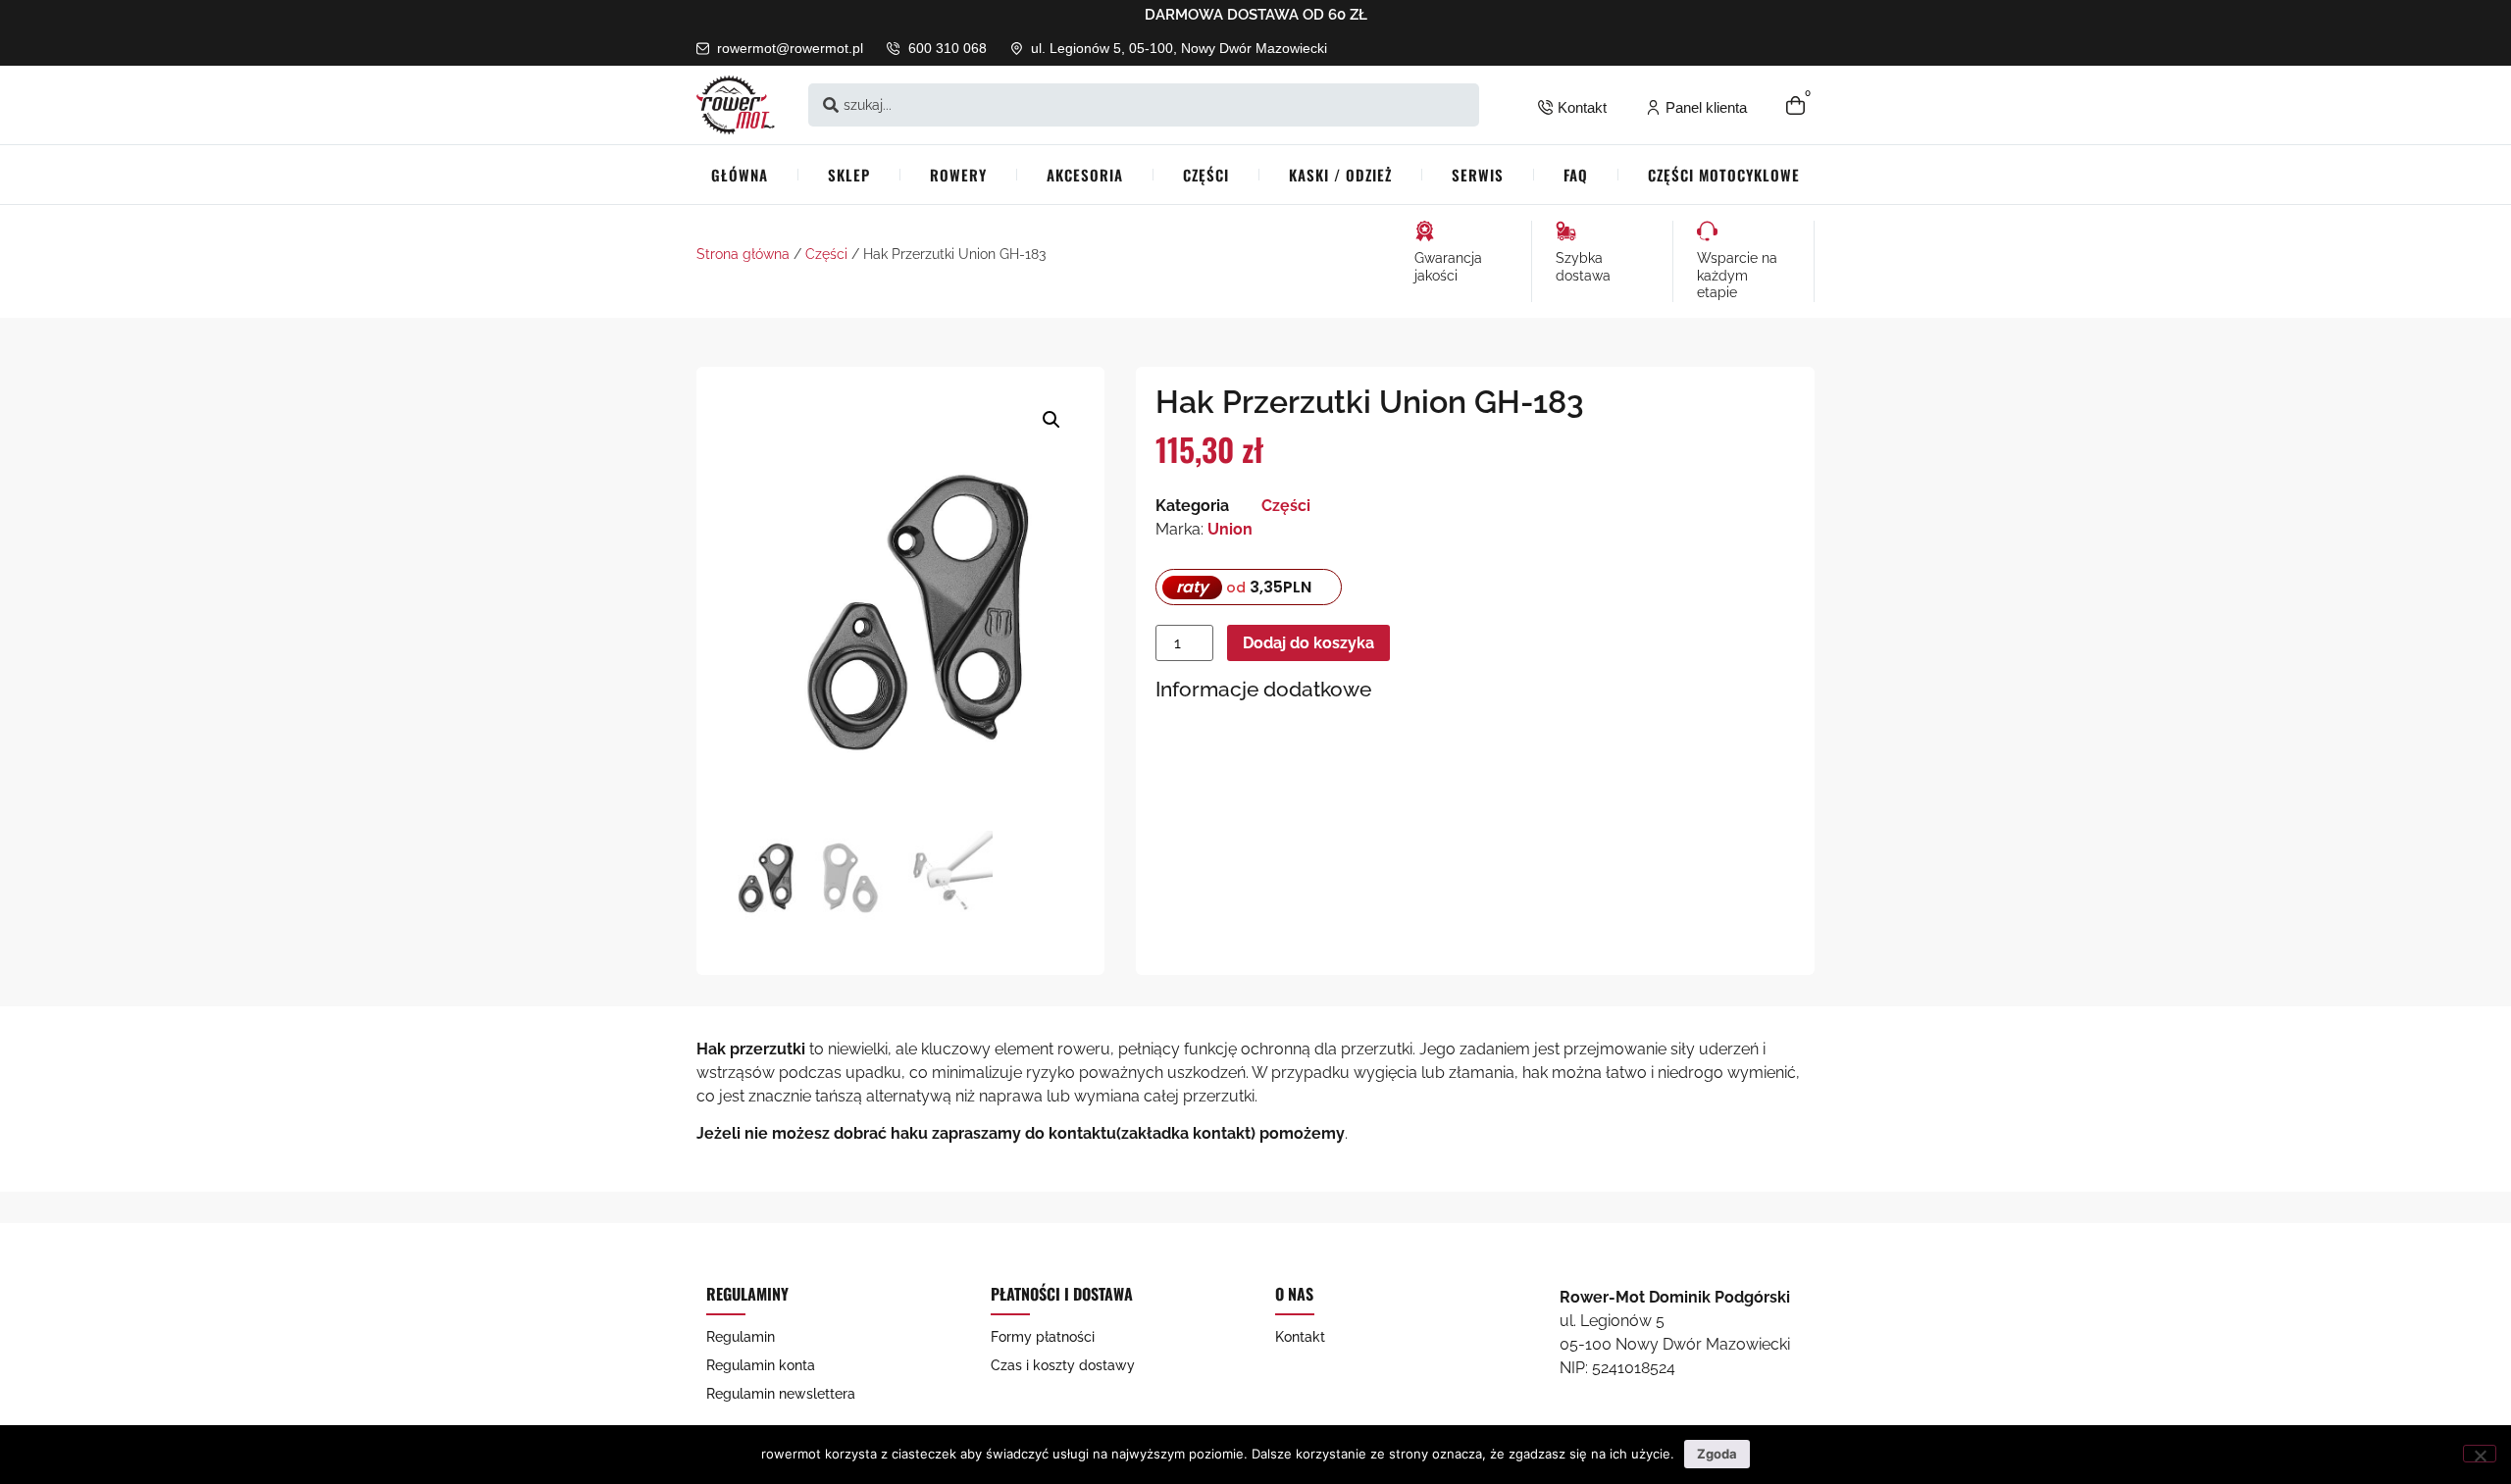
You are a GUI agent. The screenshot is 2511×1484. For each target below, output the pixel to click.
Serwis (1478, 175)
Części (1206, 175)
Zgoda (1717, 1454)
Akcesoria (1085, 175)
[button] (1051, 420)
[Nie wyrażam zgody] (2480, 1454)
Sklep (849, 175)
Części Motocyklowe (1724, 175)
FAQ (1576, 175)
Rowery (958, 175)
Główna (740, 175)
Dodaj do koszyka (1308, 643)
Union (1230, 529)
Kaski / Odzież (1340, 175)
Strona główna (743, 254)
